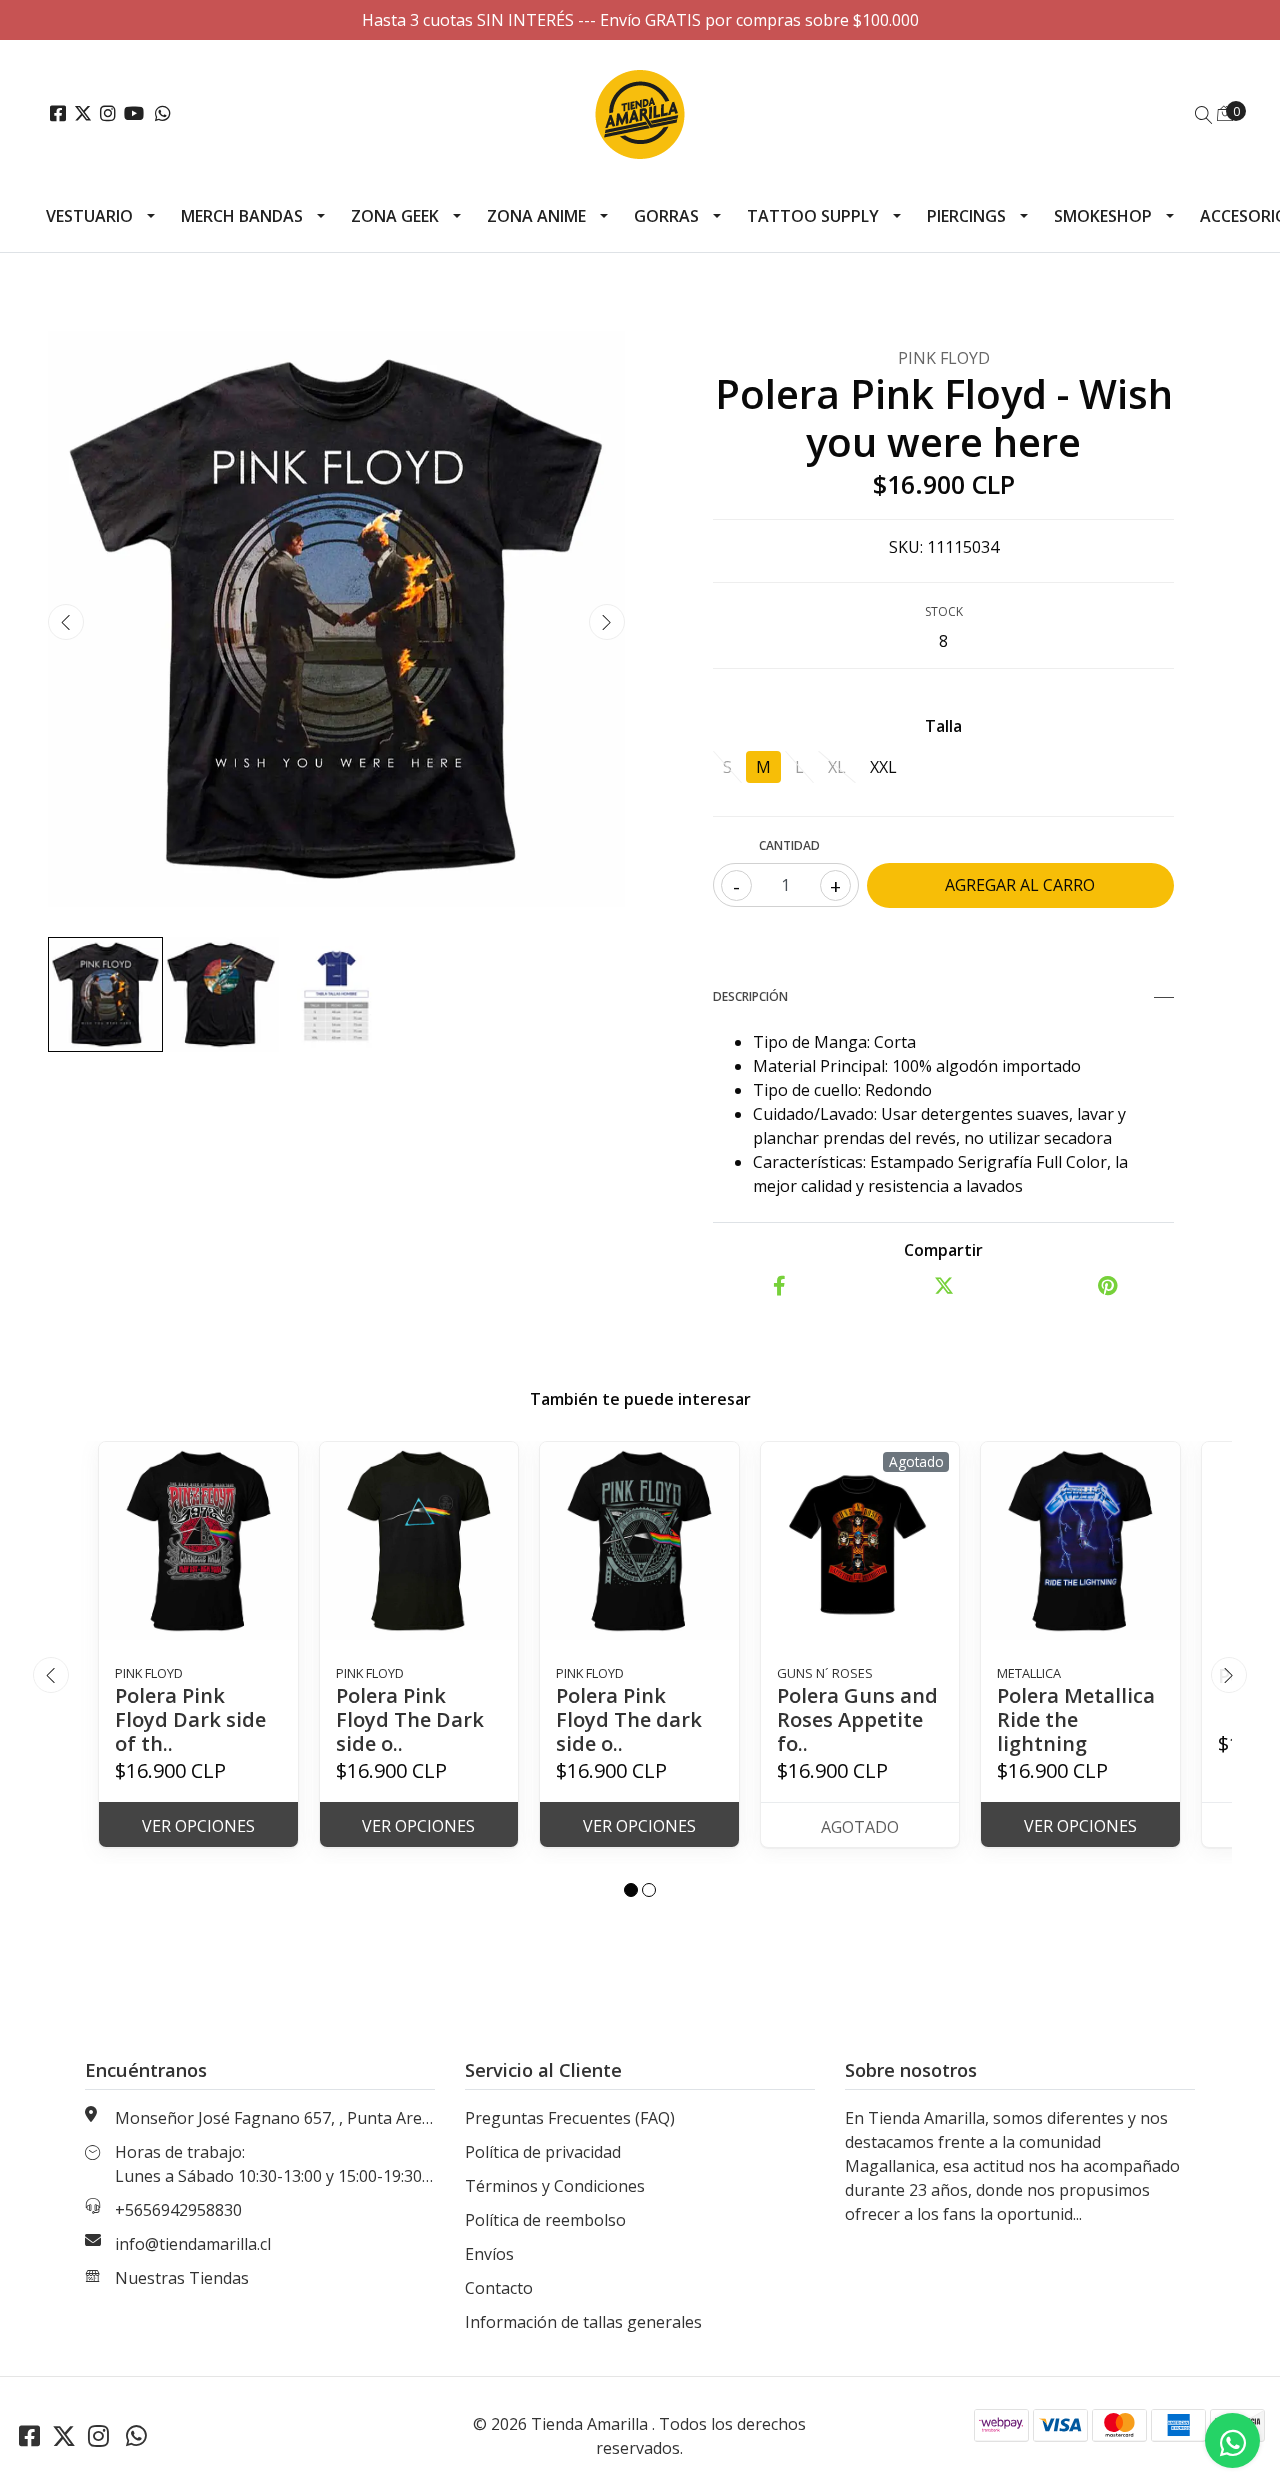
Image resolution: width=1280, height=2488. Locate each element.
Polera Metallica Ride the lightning (1076, 1719)
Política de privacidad (543, 2152)
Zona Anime (536, 216)
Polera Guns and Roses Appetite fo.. (857, 1719)
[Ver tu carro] (1225, 113)
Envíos (489, 2254)
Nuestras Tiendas (182, 2278)
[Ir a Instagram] (108, 114)
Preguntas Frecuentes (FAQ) (570, 2118)
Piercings (966, 216)
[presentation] (66, 622)
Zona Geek (395, 216)
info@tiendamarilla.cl (193, 2244)
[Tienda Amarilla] (640, 114)
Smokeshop (1103, 216)
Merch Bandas (242, 216)
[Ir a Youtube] (134, 114)
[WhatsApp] (163, 114)
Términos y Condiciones (555, 2186)
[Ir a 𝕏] (83, 114)
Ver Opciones (198, 1826)
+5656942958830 (178, 2210)
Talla (943, 726)
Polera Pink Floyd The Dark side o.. (410, 1719)
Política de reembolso (545, 2220)
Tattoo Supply (813, 216)
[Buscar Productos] (1204, 115)
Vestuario (89, 216)
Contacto (499, 2288)
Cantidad (789, 845)
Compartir (943, 1250)
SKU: (906, 547)
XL (837, 767)
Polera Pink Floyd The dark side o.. (629, 1719)
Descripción (750, 996)
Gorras (666, 216)
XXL (883, 767)
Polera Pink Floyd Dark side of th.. (190, 1719)
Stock (944, 611)
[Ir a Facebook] (58, 114)
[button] (631, 1890)
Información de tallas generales (583, 2322)
